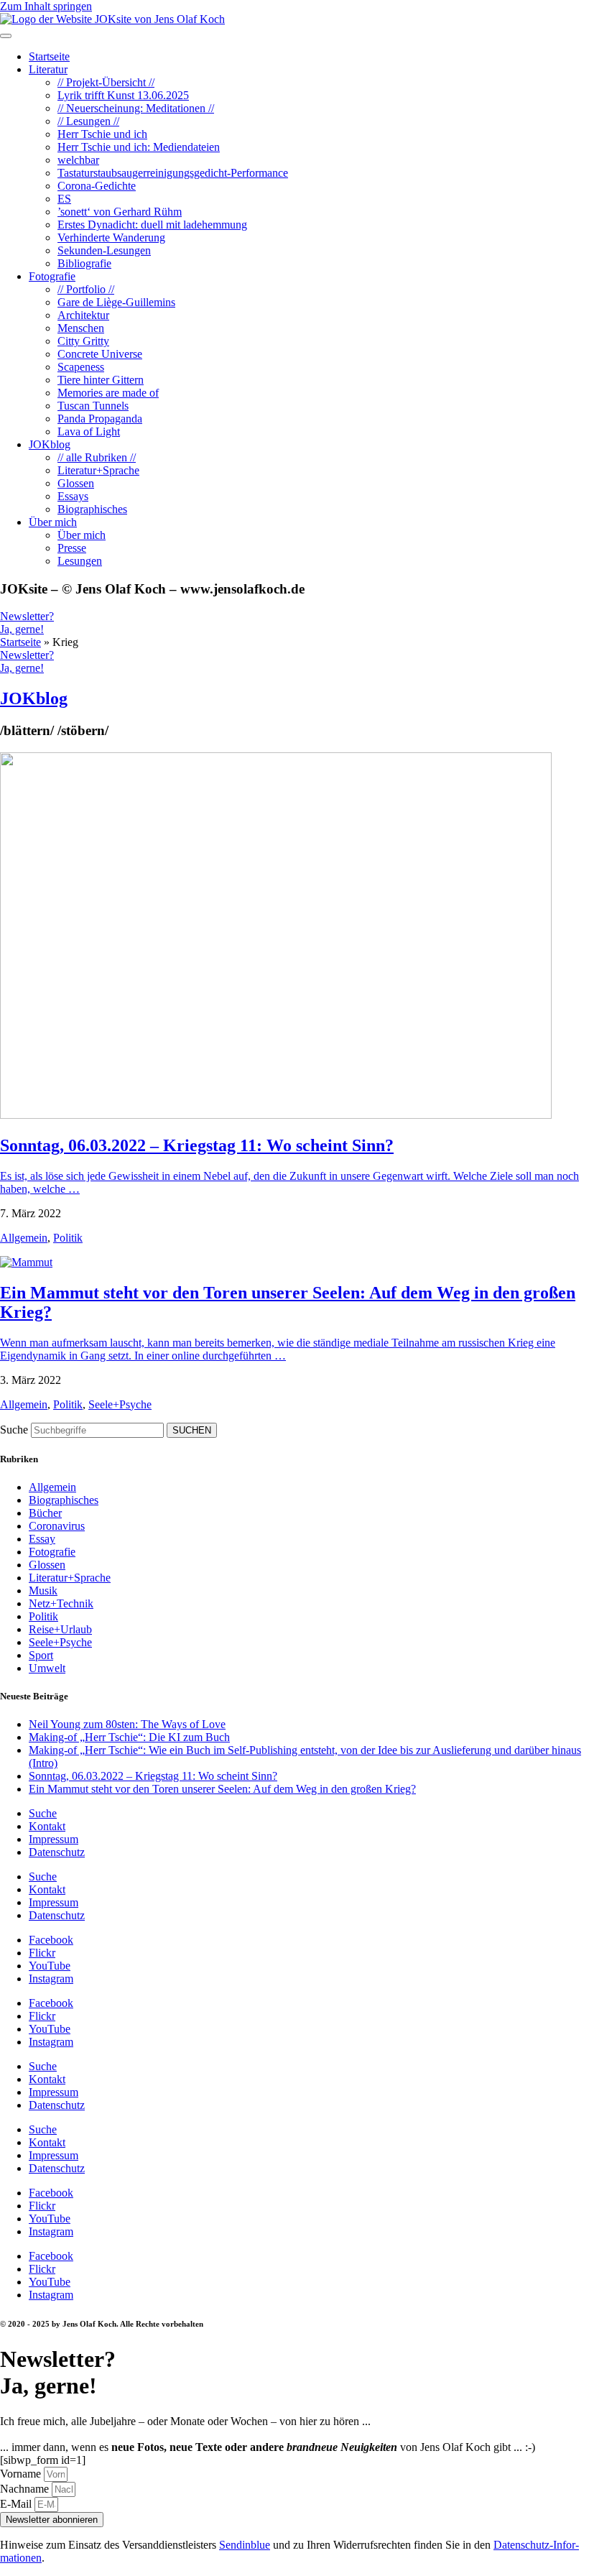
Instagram (51, 1979)
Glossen (47, 1565)
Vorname (22, 2474)
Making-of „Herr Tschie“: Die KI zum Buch (129, 1737)
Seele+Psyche (120, 1404)
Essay (42, 1539)
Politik (68, 1238)
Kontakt (47, 1826)
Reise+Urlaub (60, 1629)
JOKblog (34, 698)
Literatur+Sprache (70, 1578)
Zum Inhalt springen (46, 6)
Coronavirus (57, 1526)
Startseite (20, 642)
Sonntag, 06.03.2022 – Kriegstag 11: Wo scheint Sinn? (197, 1145)
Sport (41, 1655)
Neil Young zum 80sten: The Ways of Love (127, 1724)
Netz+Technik (61, 1603)
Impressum (54, 1839)
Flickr (42, 1953)
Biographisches (64, 1500)
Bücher (45, 1513)
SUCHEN (192, 1430)
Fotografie (52, 1552)
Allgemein (24, 1238)
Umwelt (47, 1668)
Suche (14, 1430)
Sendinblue (245, 2545)
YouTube (50, 1966)
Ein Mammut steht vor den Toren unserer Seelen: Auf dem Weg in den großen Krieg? (222, 1789)
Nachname (26, 2489)
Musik (43, 1591)
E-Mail (17, 2504)
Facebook (51, 1940)
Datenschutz (57, 1852)
